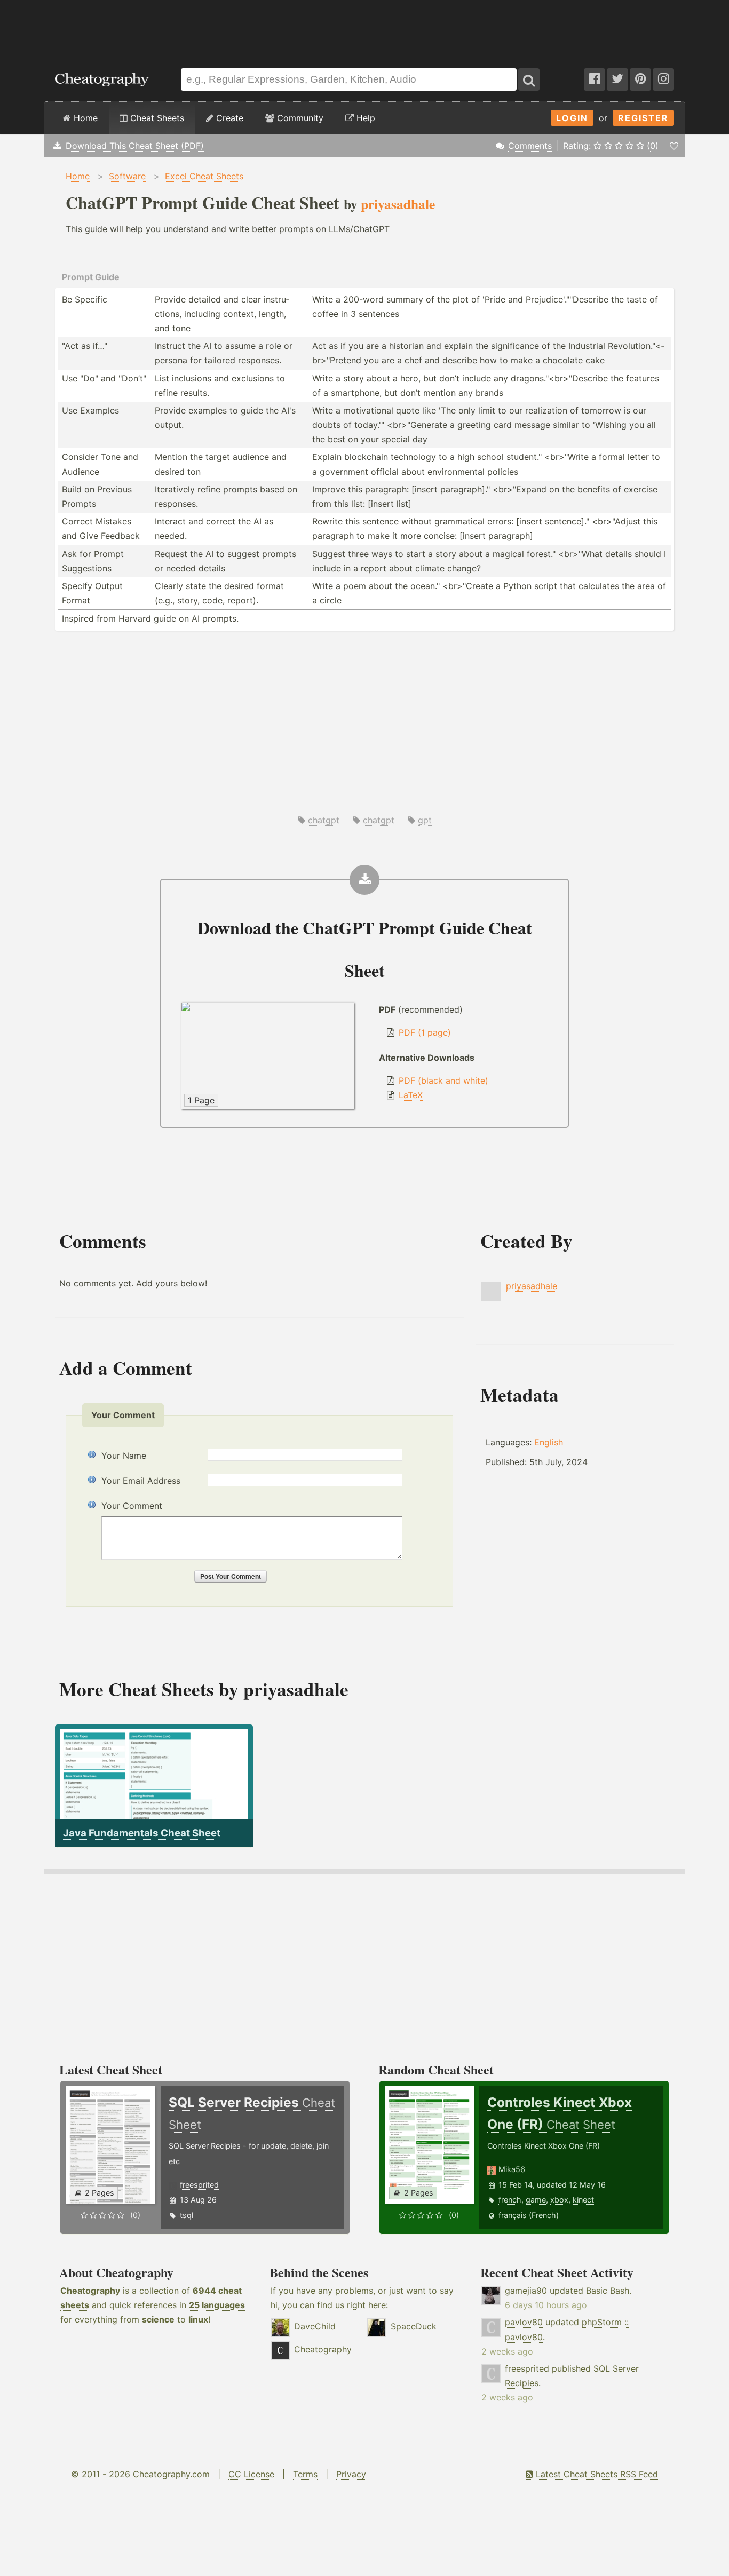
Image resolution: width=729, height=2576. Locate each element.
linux (198, 2319)
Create (228, 118)
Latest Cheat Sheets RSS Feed (596, 2474)
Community (299, 118)
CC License (251, 2474)
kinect (583, 2200)
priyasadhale (532, 1286)
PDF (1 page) (425, 1032)
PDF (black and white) (443, 1080)
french (510, 2200)
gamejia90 (526, 2291)
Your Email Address (141, 1481)
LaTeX (411, 1095)
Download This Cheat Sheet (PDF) (135, 146)
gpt (425, 820)
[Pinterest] (640, 79)
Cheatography (90, 2291)
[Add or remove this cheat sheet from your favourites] (674, 146)
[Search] (529, 79)
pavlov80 (524, 2322)
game (536, 2200)
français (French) (529, 2215)
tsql (187, 2215)
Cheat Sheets (156, 118)
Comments (530, 146)
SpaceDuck (414, 2326)
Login (572, 118)
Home (84, 118)
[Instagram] (663, 79)
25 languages (217, 2305)
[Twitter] (617, 79)
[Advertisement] (364, 29)
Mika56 (512, 2169)
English (549, 1442)
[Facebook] (595, 79)
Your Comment (132, 1506)
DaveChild (315, 2326)
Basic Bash (608, 2291)
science (158, 2319)
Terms (305, 2474)
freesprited (199, 2185)
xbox (559, 2200)
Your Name (124, 1456)
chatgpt (324, 820)
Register (643, 118)
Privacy (351, 2474)
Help (364, 118)
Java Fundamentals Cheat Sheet (142, 1833)
